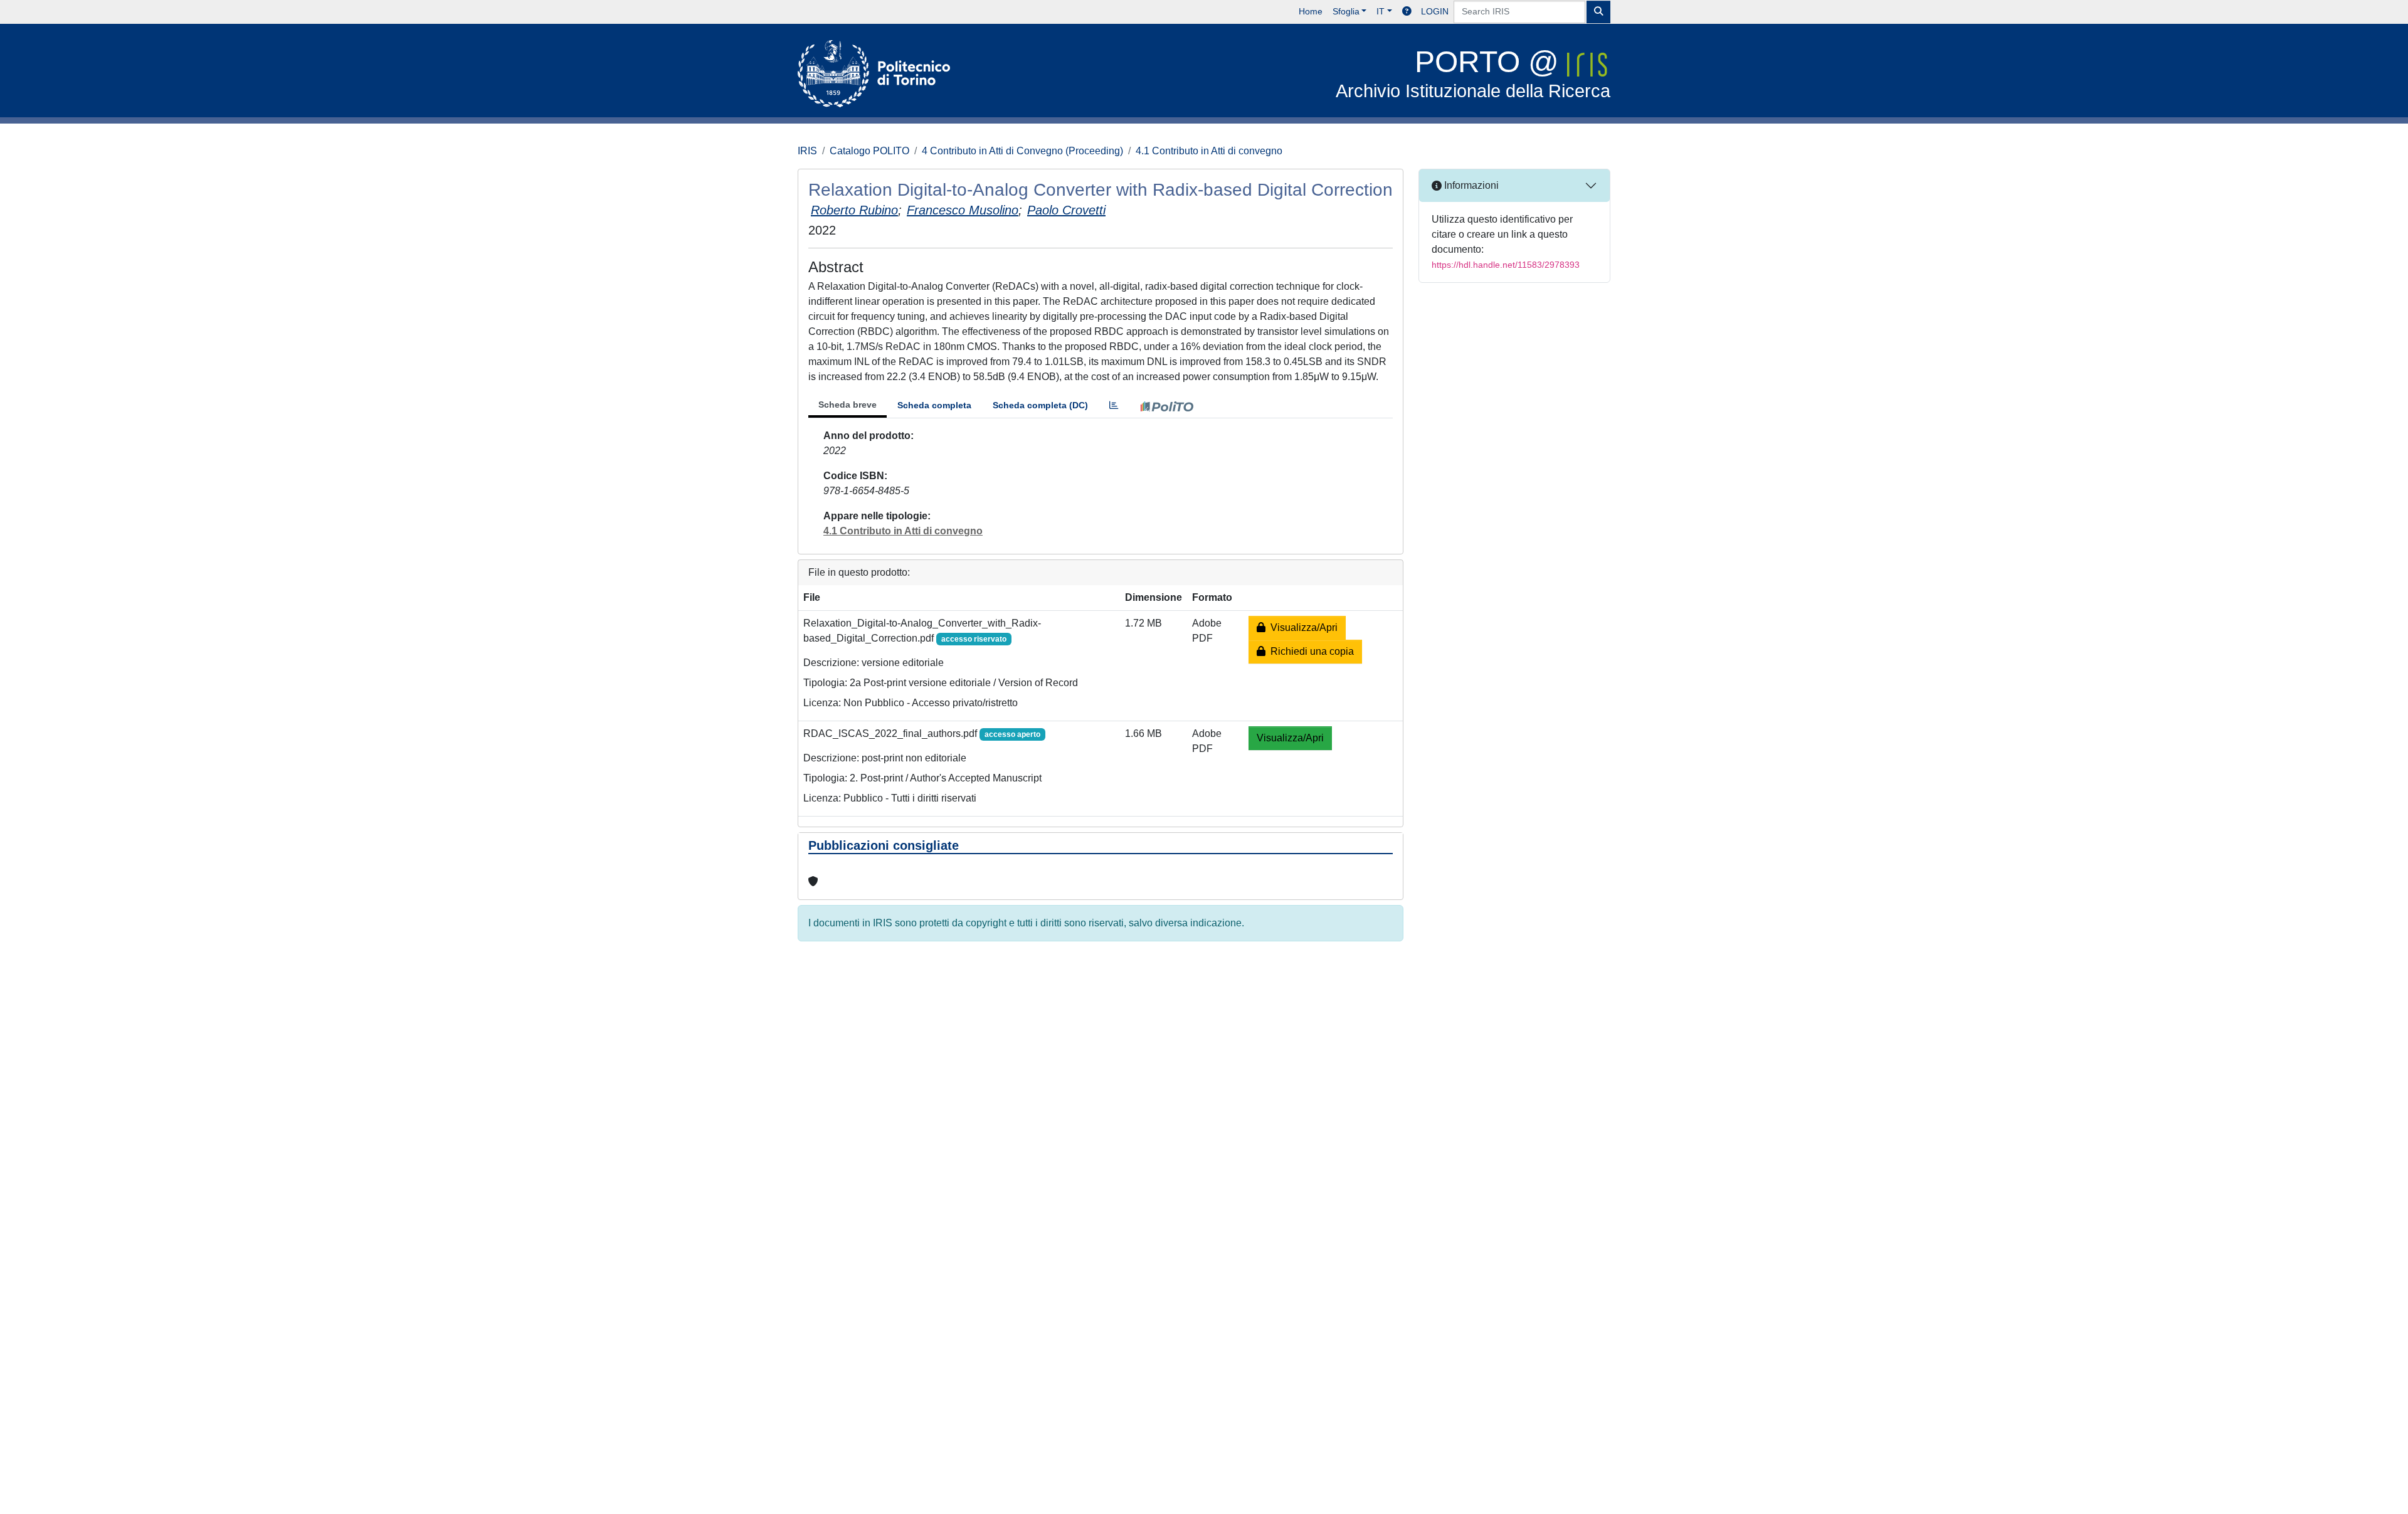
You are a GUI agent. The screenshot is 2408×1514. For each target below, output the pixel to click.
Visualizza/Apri (1302, 627)
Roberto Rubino (854, 210)
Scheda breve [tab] (848, 405)
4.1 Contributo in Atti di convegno (1209, 151)
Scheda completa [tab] (934, 405)
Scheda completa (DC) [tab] (1040, 405)
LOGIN (1435, 11)
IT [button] (1381, 11)
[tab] (1114, 405)
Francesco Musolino (963, 210)
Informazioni (1470, 185)
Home (1311, 11)
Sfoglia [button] (1346, 11)
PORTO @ (1473, 73)
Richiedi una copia (1310, 651)
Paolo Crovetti (1066, 210)
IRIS (807, 151)
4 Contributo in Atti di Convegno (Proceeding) (1022, 151)
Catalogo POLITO (869, 151)
